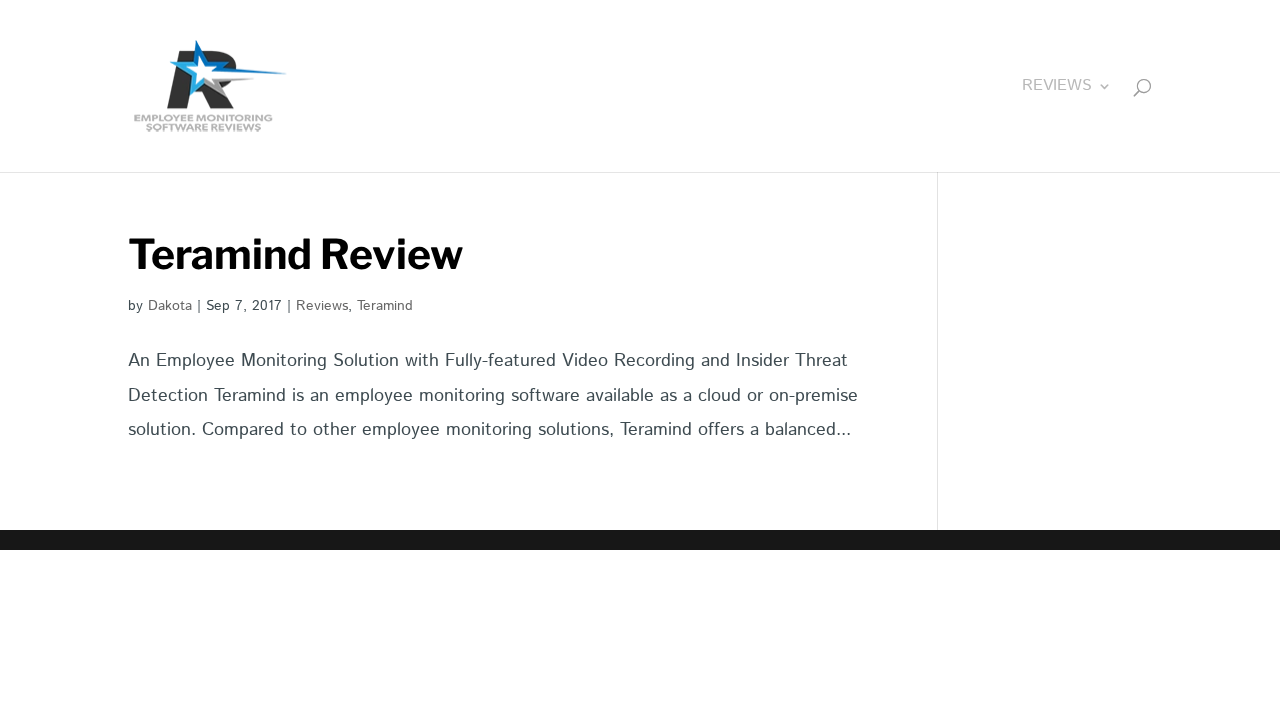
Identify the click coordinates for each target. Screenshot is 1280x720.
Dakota (170, 306)
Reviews (1057, 88)
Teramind (385, 306)
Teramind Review (296, 254)
